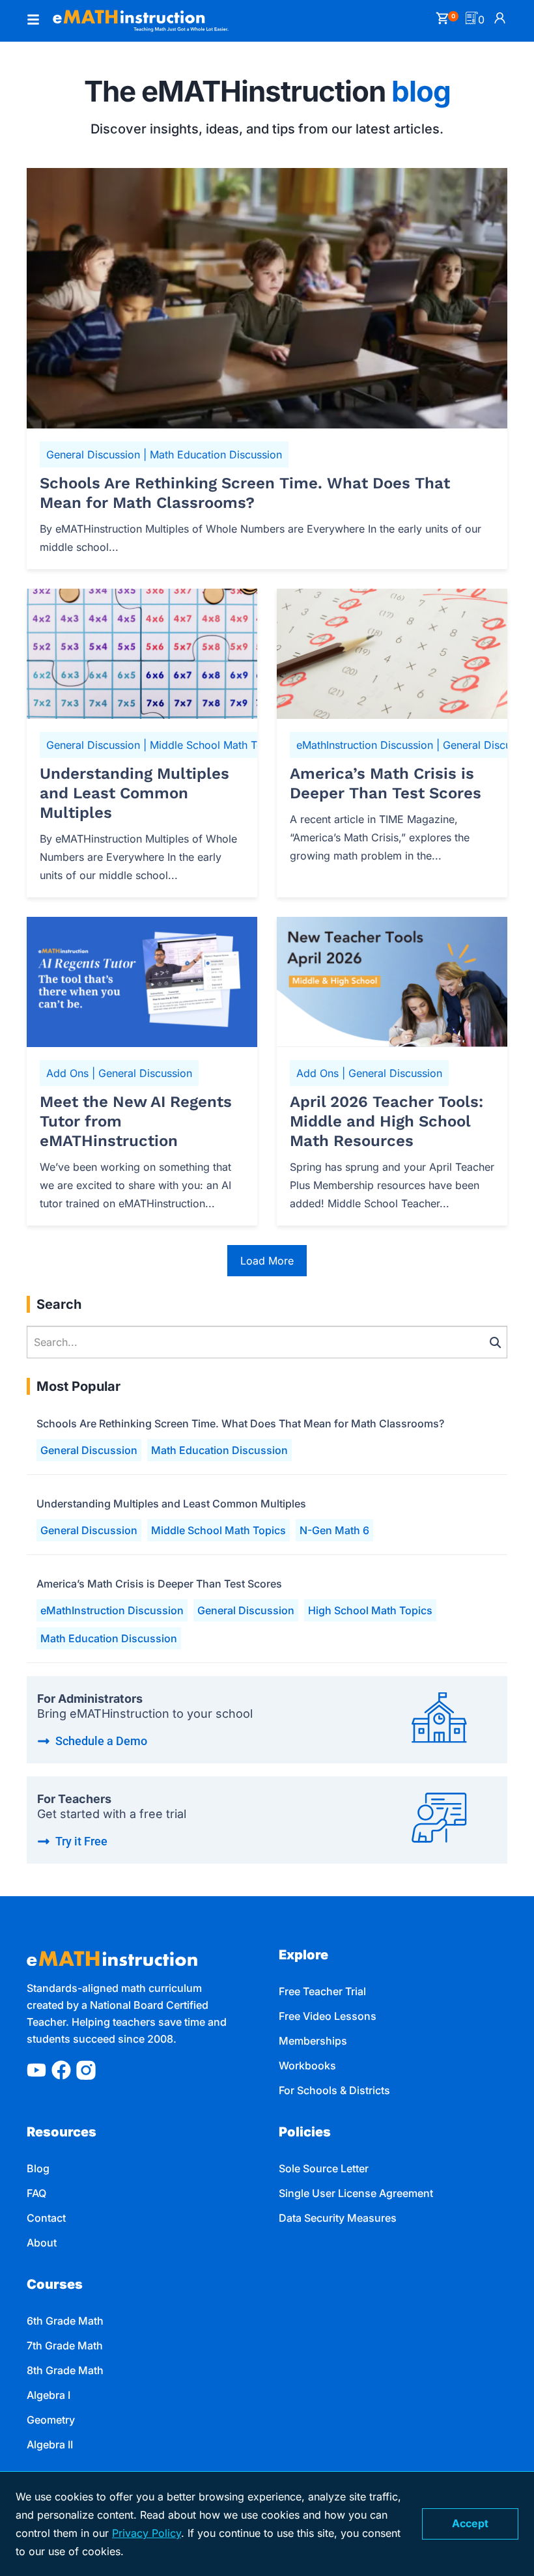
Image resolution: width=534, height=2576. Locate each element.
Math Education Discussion (219, 1450)
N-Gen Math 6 (334, 1530)
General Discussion (89, 1450)
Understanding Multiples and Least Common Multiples (134, 793)
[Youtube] (36, 2070)
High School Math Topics (370, 1610)
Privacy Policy (147, 2533)
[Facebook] (61, 2070)
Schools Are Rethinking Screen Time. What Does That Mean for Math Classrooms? (245, 493)
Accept (470, 2523)
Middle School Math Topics (218, 1530)
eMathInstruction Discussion (112, 1610)
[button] (33, 21)
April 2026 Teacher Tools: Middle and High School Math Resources (386, 1121)
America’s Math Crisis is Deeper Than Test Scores (386, 783)
